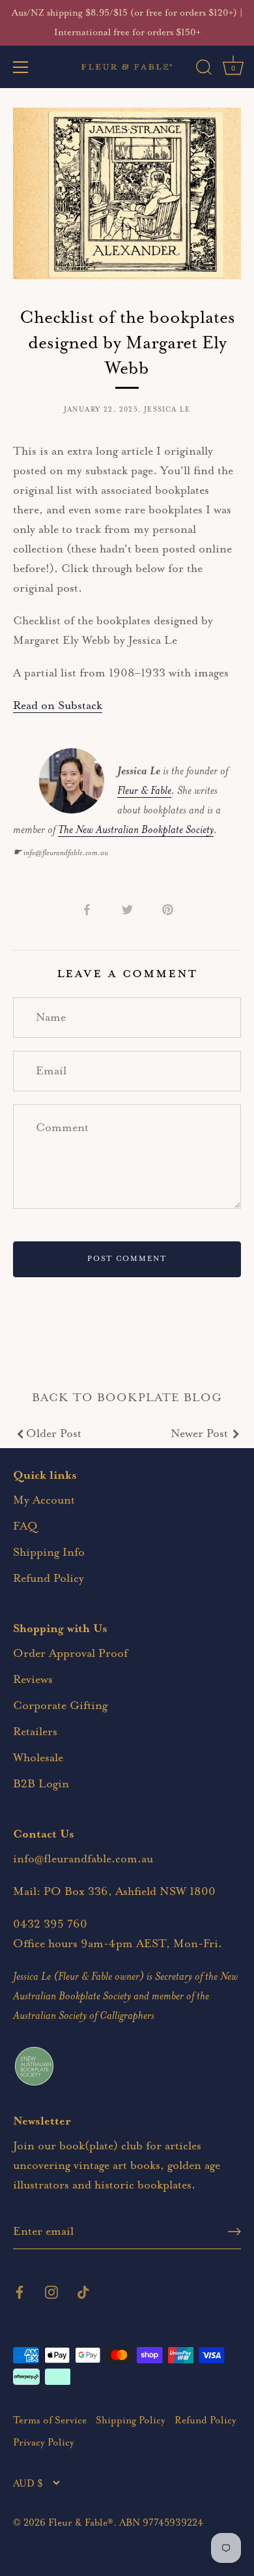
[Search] (204, 69)
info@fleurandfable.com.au (83, 1859)
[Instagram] (51, 2292)
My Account (44, 1500)
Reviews (33, 1680)
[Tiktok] (83, 2292)
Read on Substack (58, 706)
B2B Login (41, 1784)
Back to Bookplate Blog (127, 1398)
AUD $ (28, 2484)
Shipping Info (49, 1553)
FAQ (25, 1526)
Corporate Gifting (60, 1706)
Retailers (35, 1732)
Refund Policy (49, 1579)
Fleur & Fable (144, 791)
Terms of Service (50, 2420)
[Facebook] (20, 2292)
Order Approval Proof (70, 1654)
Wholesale (38, 1758)
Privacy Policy (44, 2443)
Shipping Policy (131, 2420)
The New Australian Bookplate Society (136, 830)
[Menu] (21, 67)
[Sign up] (234, 2232)
